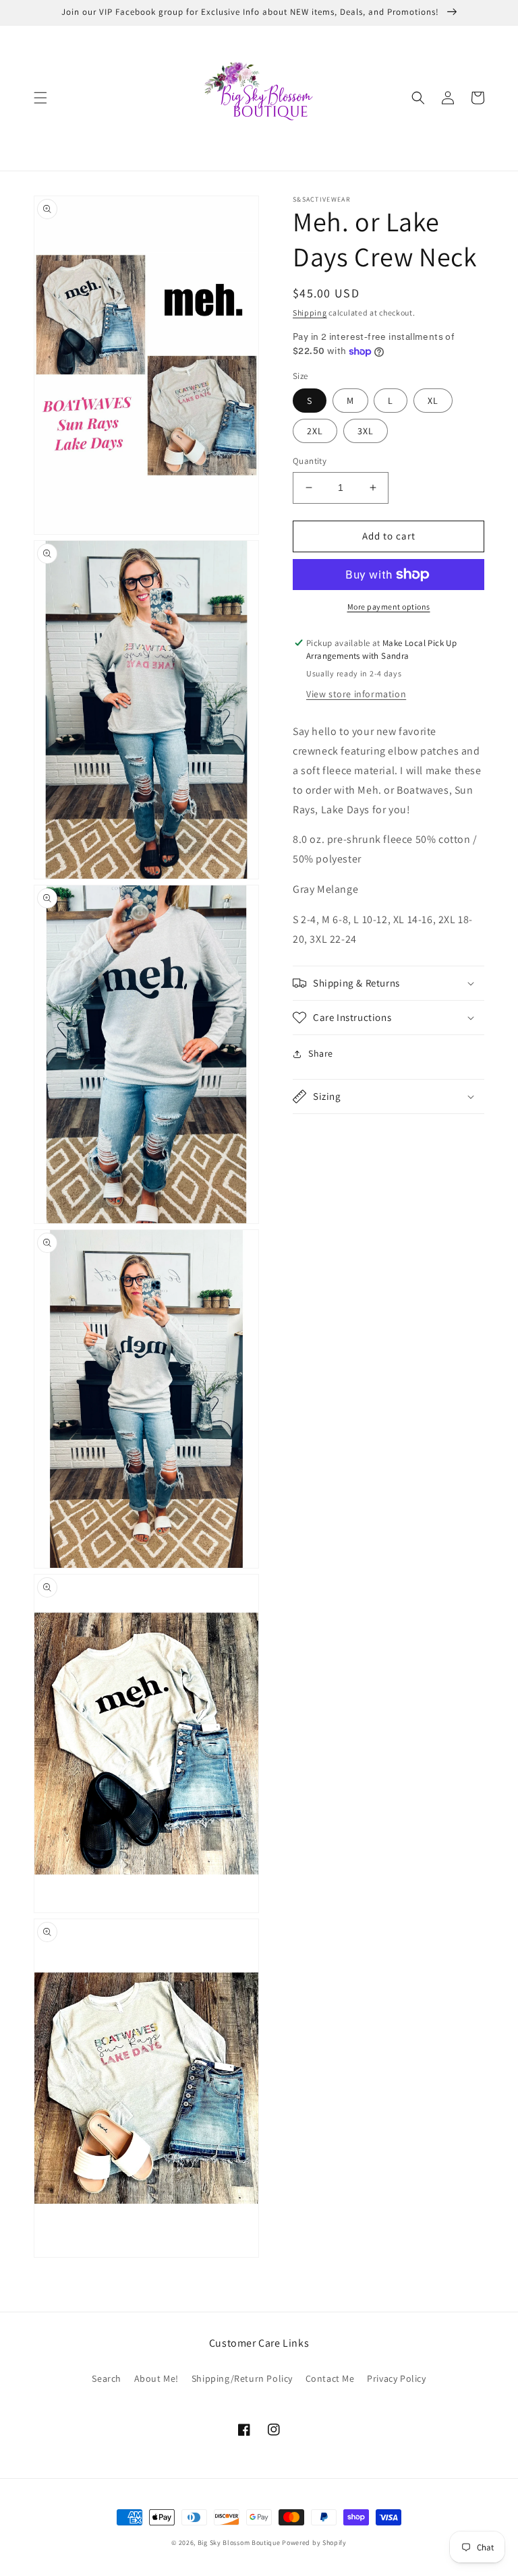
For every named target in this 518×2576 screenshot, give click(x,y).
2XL (315, 431)
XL (433, 401)
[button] (40, 98)
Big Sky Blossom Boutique (239, 2543)
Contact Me (330, 2378)
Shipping (310, 313)
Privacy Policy (396, 2378)
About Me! (156, 2378)
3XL (366, 431)
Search (107, 2378)
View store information (356, 694)
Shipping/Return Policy (242, 2378)
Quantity (310, 461)
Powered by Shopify (314, 2543)
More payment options (389, 607)
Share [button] (321, 1053)
